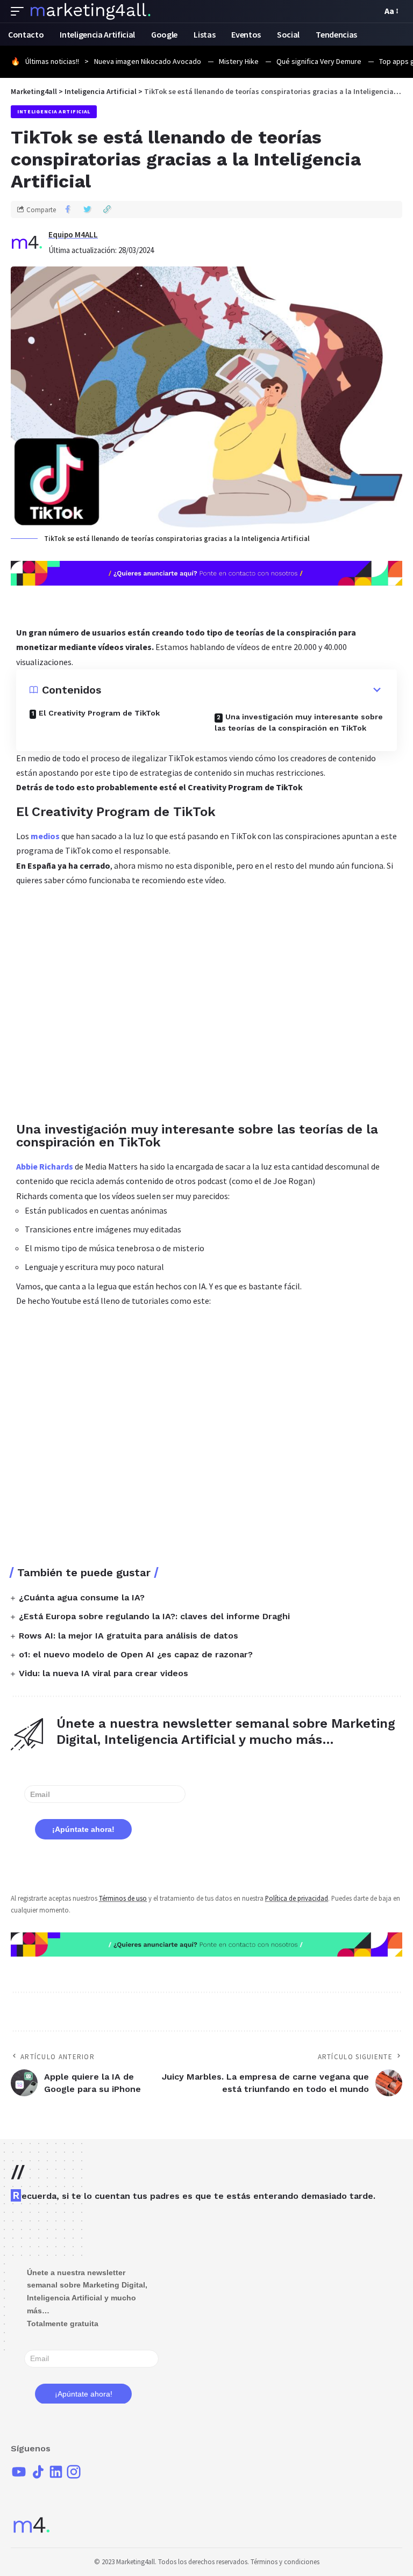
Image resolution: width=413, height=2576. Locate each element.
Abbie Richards (45, 1166)
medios (45, 836)
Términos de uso (123, 1898)
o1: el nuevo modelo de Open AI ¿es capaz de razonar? (136, 1654)
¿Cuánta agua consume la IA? (82, 1597)
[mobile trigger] (20, 11)
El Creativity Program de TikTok (99, 713)
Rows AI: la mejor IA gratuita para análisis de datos (129, 1636)
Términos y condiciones (285, 2562)
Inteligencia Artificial (54, 111)
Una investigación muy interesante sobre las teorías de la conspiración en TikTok (299, 722)
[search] (371, 11)
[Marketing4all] (91, 11)
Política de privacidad (297, 1898)
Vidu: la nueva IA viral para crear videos (104, 1673)
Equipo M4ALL (73, 234)
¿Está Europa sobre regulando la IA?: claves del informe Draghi (154, 1616)
